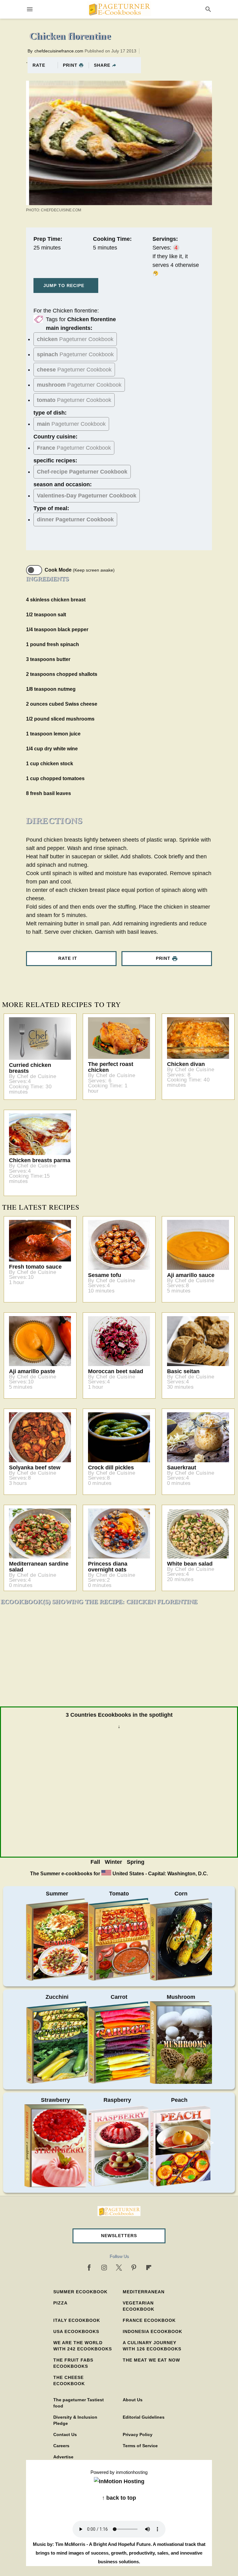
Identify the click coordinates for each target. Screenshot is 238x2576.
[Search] (208, 9)
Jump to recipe (64, 285)
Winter (113, 1862)
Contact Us (65, 2434)
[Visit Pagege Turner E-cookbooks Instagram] (104, 2268)
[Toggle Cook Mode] (34, 570)
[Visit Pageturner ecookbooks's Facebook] (89, 2268)
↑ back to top (119, 2498)
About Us (133, 2400)
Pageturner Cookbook (75, 339)
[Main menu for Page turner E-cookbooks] (30, 9)
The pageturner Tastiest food (79, 2403)
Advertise (63, 2457)
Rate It (68, 958)
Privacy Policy (138, 2434)
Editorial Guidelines (144, 2417)
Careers (61, 2446)
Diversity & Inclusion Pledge (75, 2420)
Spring (136, 1862)
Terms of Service (140, 2446)
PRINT (70, 65)
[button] (119, 2236)
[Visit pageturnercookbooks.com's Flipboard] (149, 2268)
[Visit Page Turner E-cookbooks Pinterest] (134, 2268)
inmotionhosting (132, 2472)
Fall (95, 1862)
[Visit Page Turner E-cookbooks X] (119, 2268)
